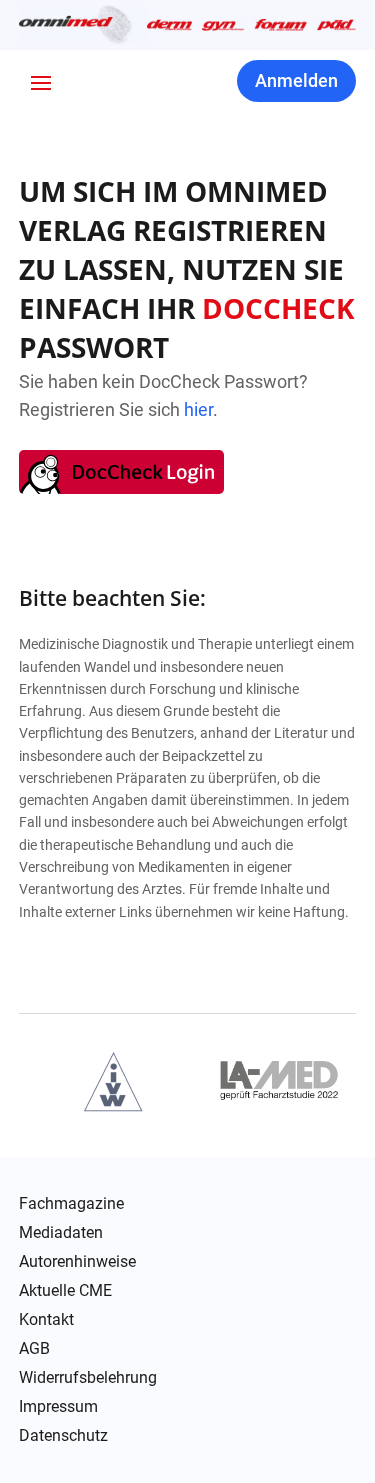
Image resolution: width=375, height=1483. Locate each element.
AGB (34, 1349)
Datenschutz (63, 1436)
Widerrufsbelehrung (88, 1378)
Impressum (58, 1407)
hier (198, 409)
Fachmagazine (71, 1204)
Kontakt (46, 1320)
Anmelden (296, 80)
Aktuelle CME (65, 1291)
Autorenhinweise (77, 1262)
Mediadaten (61, 1233)
